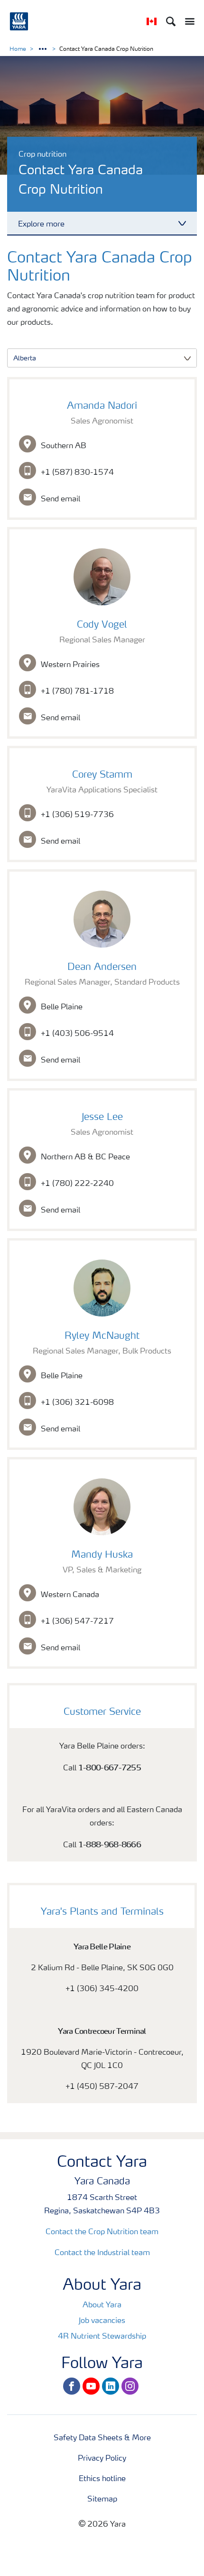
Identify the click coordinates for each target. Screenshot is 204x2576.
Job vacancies (102, 2321)
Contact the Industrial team (102, 2253)
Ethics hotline (102, 2479)
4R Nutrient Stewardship (102, 2337)
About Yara (102, 2305)
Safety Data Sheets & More (102, 2438)
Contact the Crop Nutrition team (102, 2232)
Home (18, 49)
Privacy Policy (102, 2459)
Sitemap (102, 2500)
